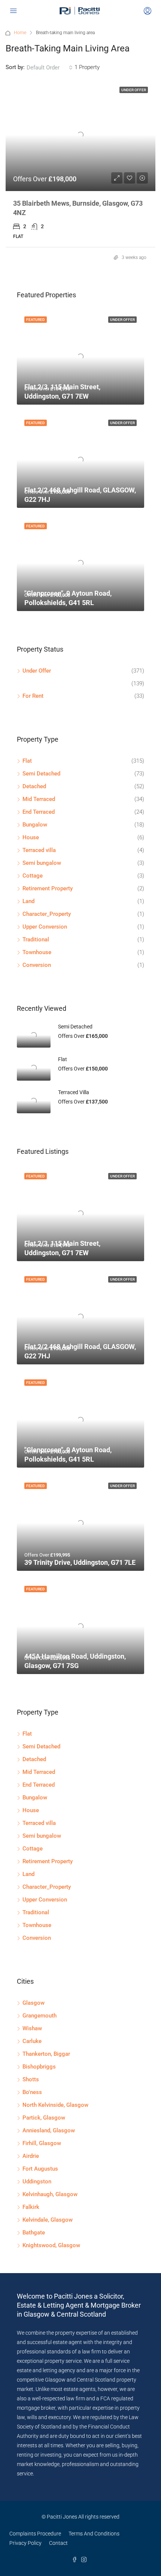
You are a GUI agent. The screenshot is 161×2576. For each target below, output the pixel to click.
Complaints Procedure (35, 2534)
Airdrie (31, 2156)
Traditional (36, 939)
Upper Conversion (45, 927)
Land (28, 901)
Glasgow (34, 2003)
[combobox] (50, 68)
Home (20, 33)
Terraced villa (39, 850)
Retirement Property (48, 888)
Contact (58, 2543)
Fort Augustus (40, 2169)
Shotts (31, 2079)
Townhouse (37, 952)
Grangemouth (40, 2016)
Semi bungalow (42, 863)
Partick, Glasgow (44, 2118)
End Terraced (39, 812)
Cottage (33, 876)
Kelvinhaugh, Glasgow (50, 2194)
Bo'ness (32, 2092)
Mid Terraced (39, 799)
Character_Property (47, 914)
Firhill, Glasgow (42, 2143)
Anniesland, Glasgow (49, 2130)
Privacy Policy (25, 2543)
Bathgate (34, 2233)
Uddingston (37, 2182)
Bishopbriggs (39, 2067)
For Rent (33, 696)
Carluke (32, 2041)
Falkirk (31, 2207)
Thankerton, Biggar (46, 2054)
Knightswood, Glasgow (51, 2245)
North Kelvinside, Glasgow (55, 2105)
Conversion (37, 965)
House (31, 837)
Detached (34, 786)
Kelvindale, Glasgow (48, 2220)
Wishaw (32, 2028)
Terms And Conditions (94, 2534)
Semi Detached (41, 774)
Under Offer (37, 671)
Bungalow (35, 825)
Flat (27, 761)
